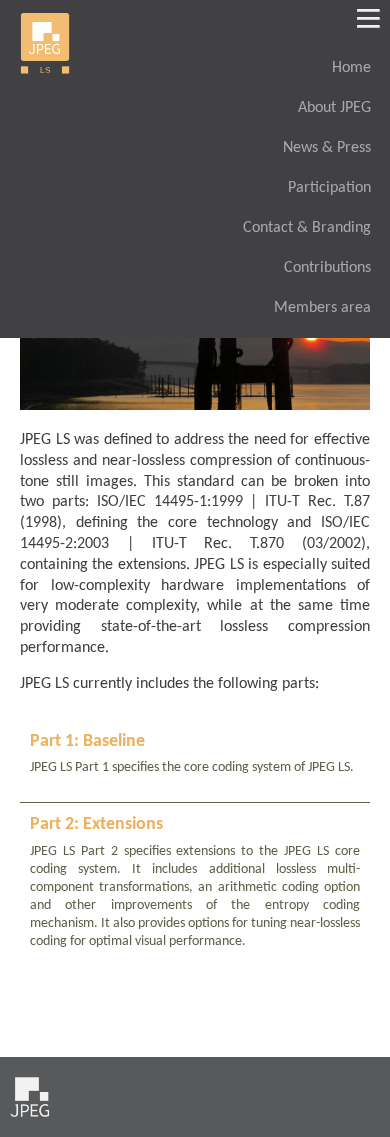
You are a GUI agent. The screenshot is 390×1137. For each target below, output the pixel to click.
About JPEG (334, 108)
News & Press (327, 148)
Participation (329, 188)
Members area (322, 308)
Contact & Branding (307, 228)
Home (351, 68)
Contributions (327, 268)
